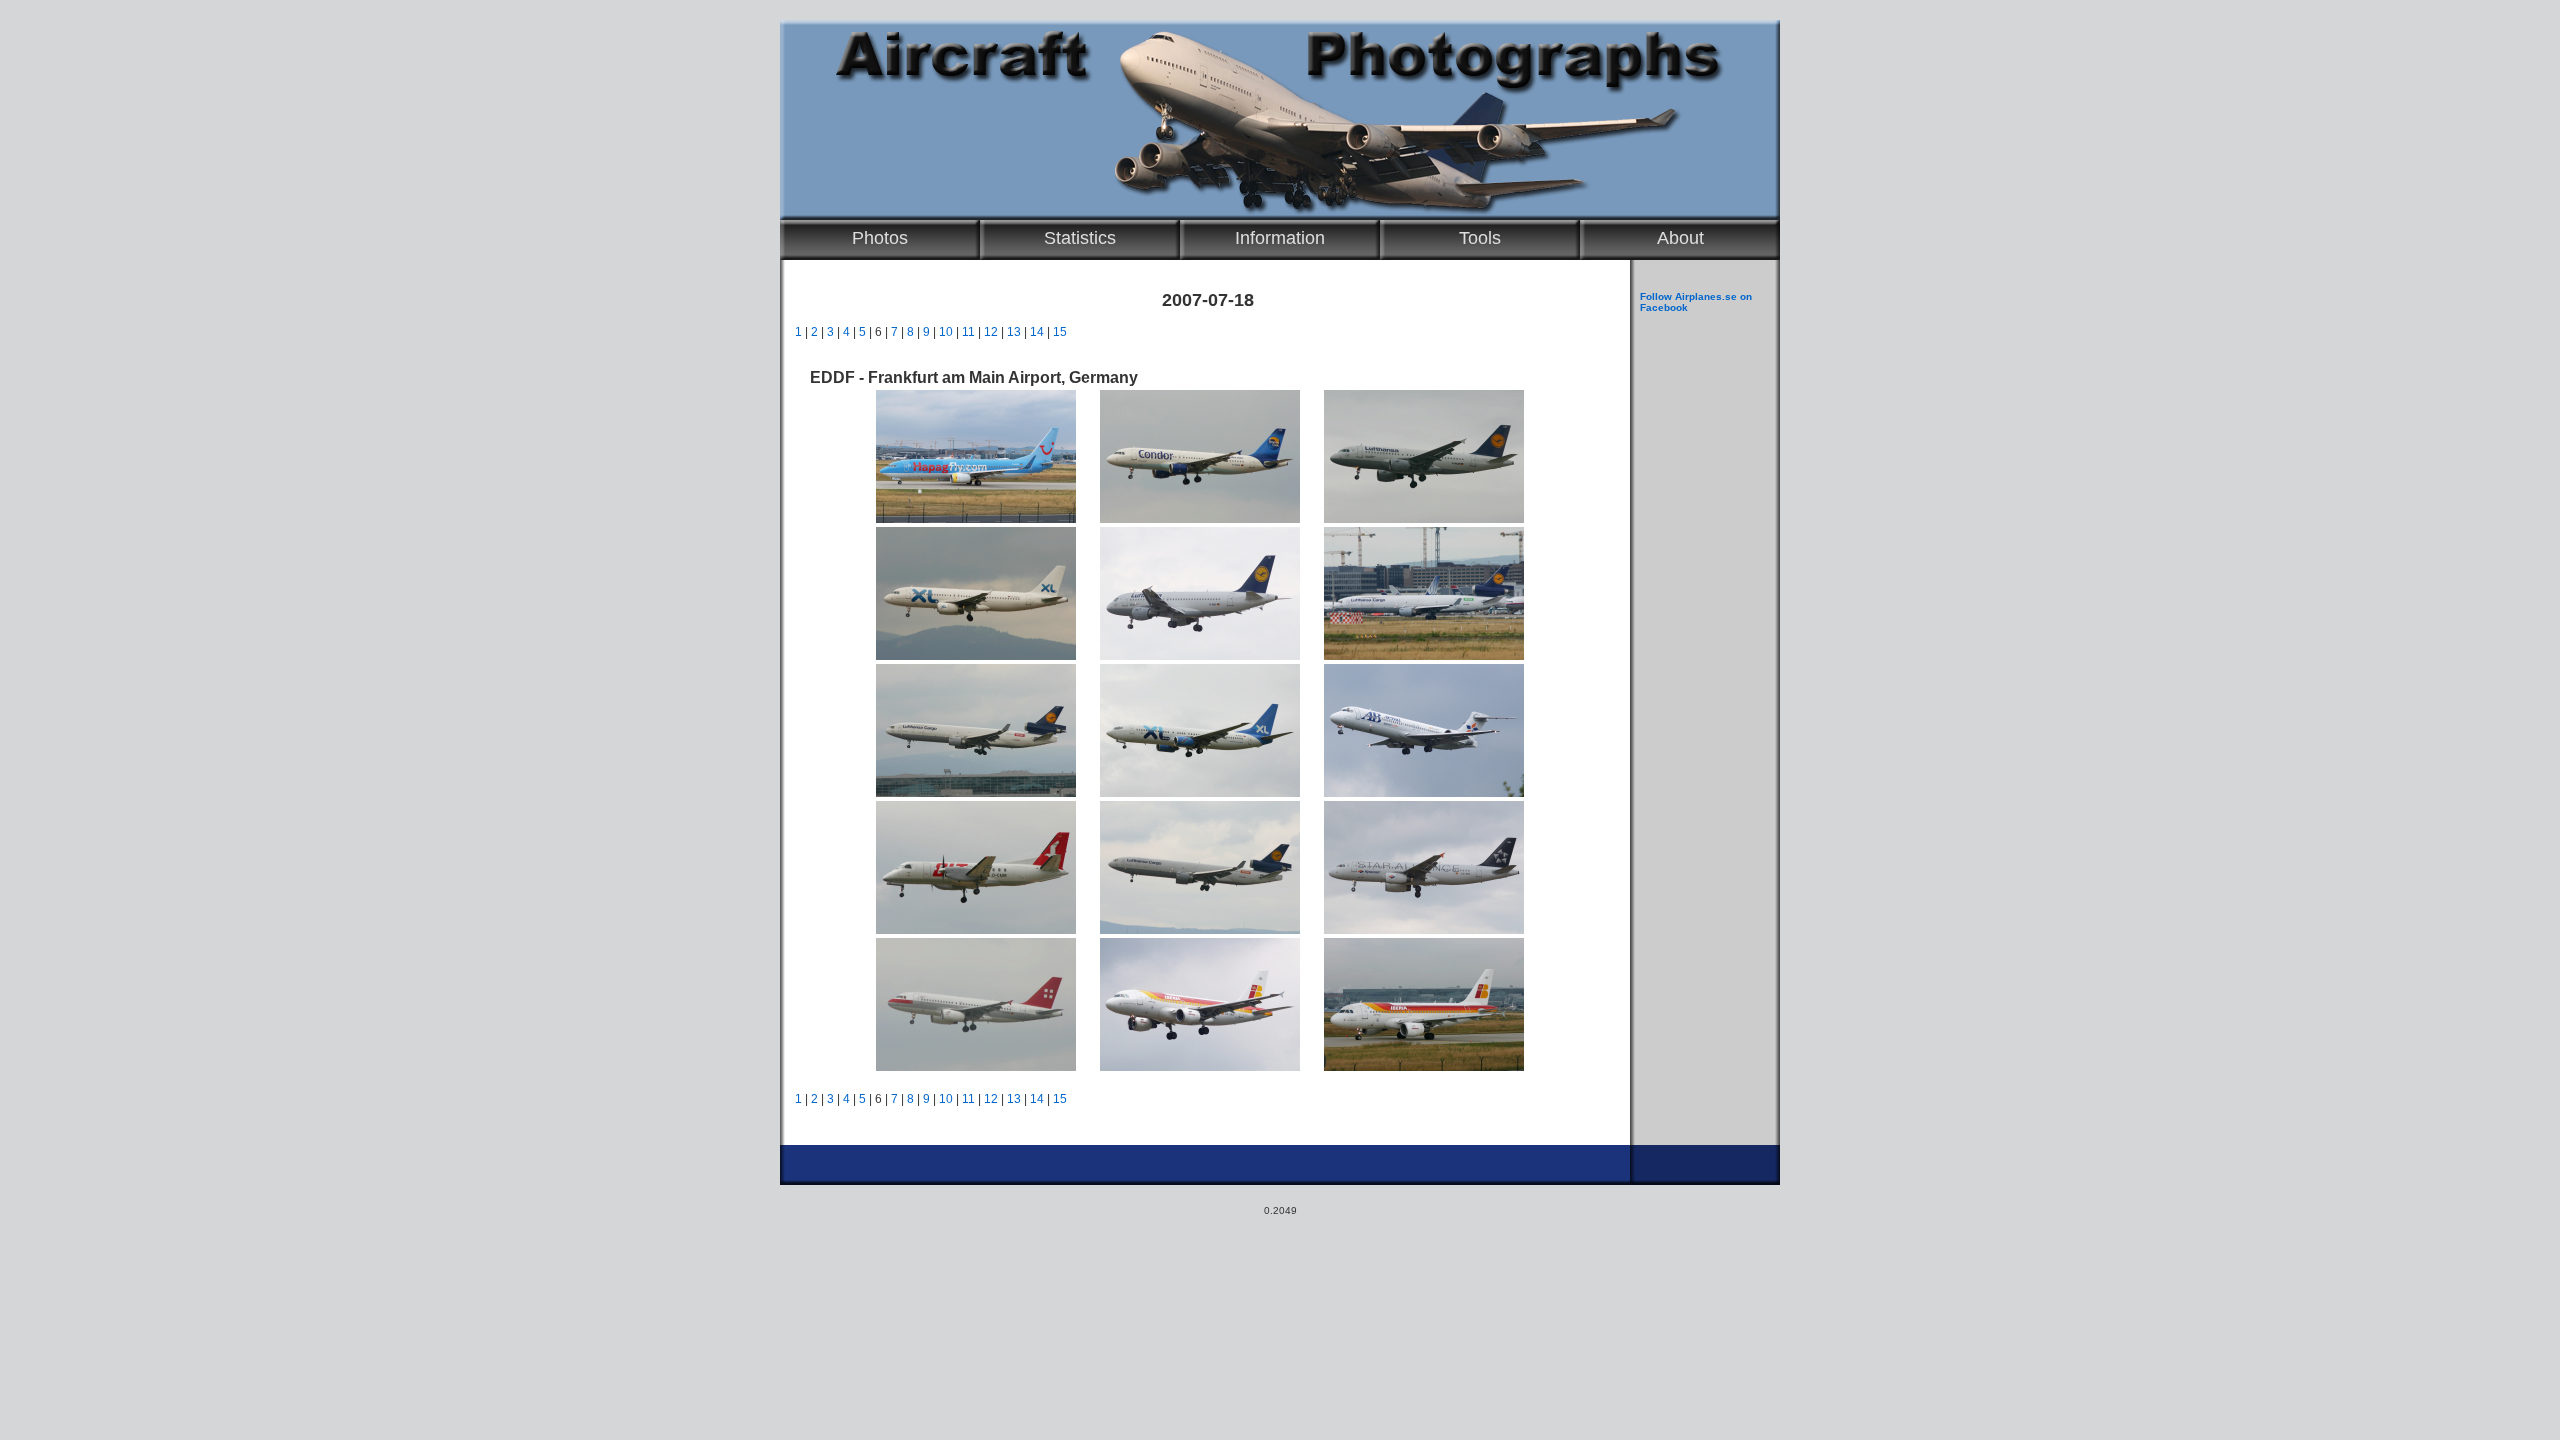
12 (991, 332)
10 (946, 332)
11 (968, 332)
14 (1037, 332)
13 (1014, 332)
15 (1060, 332)
